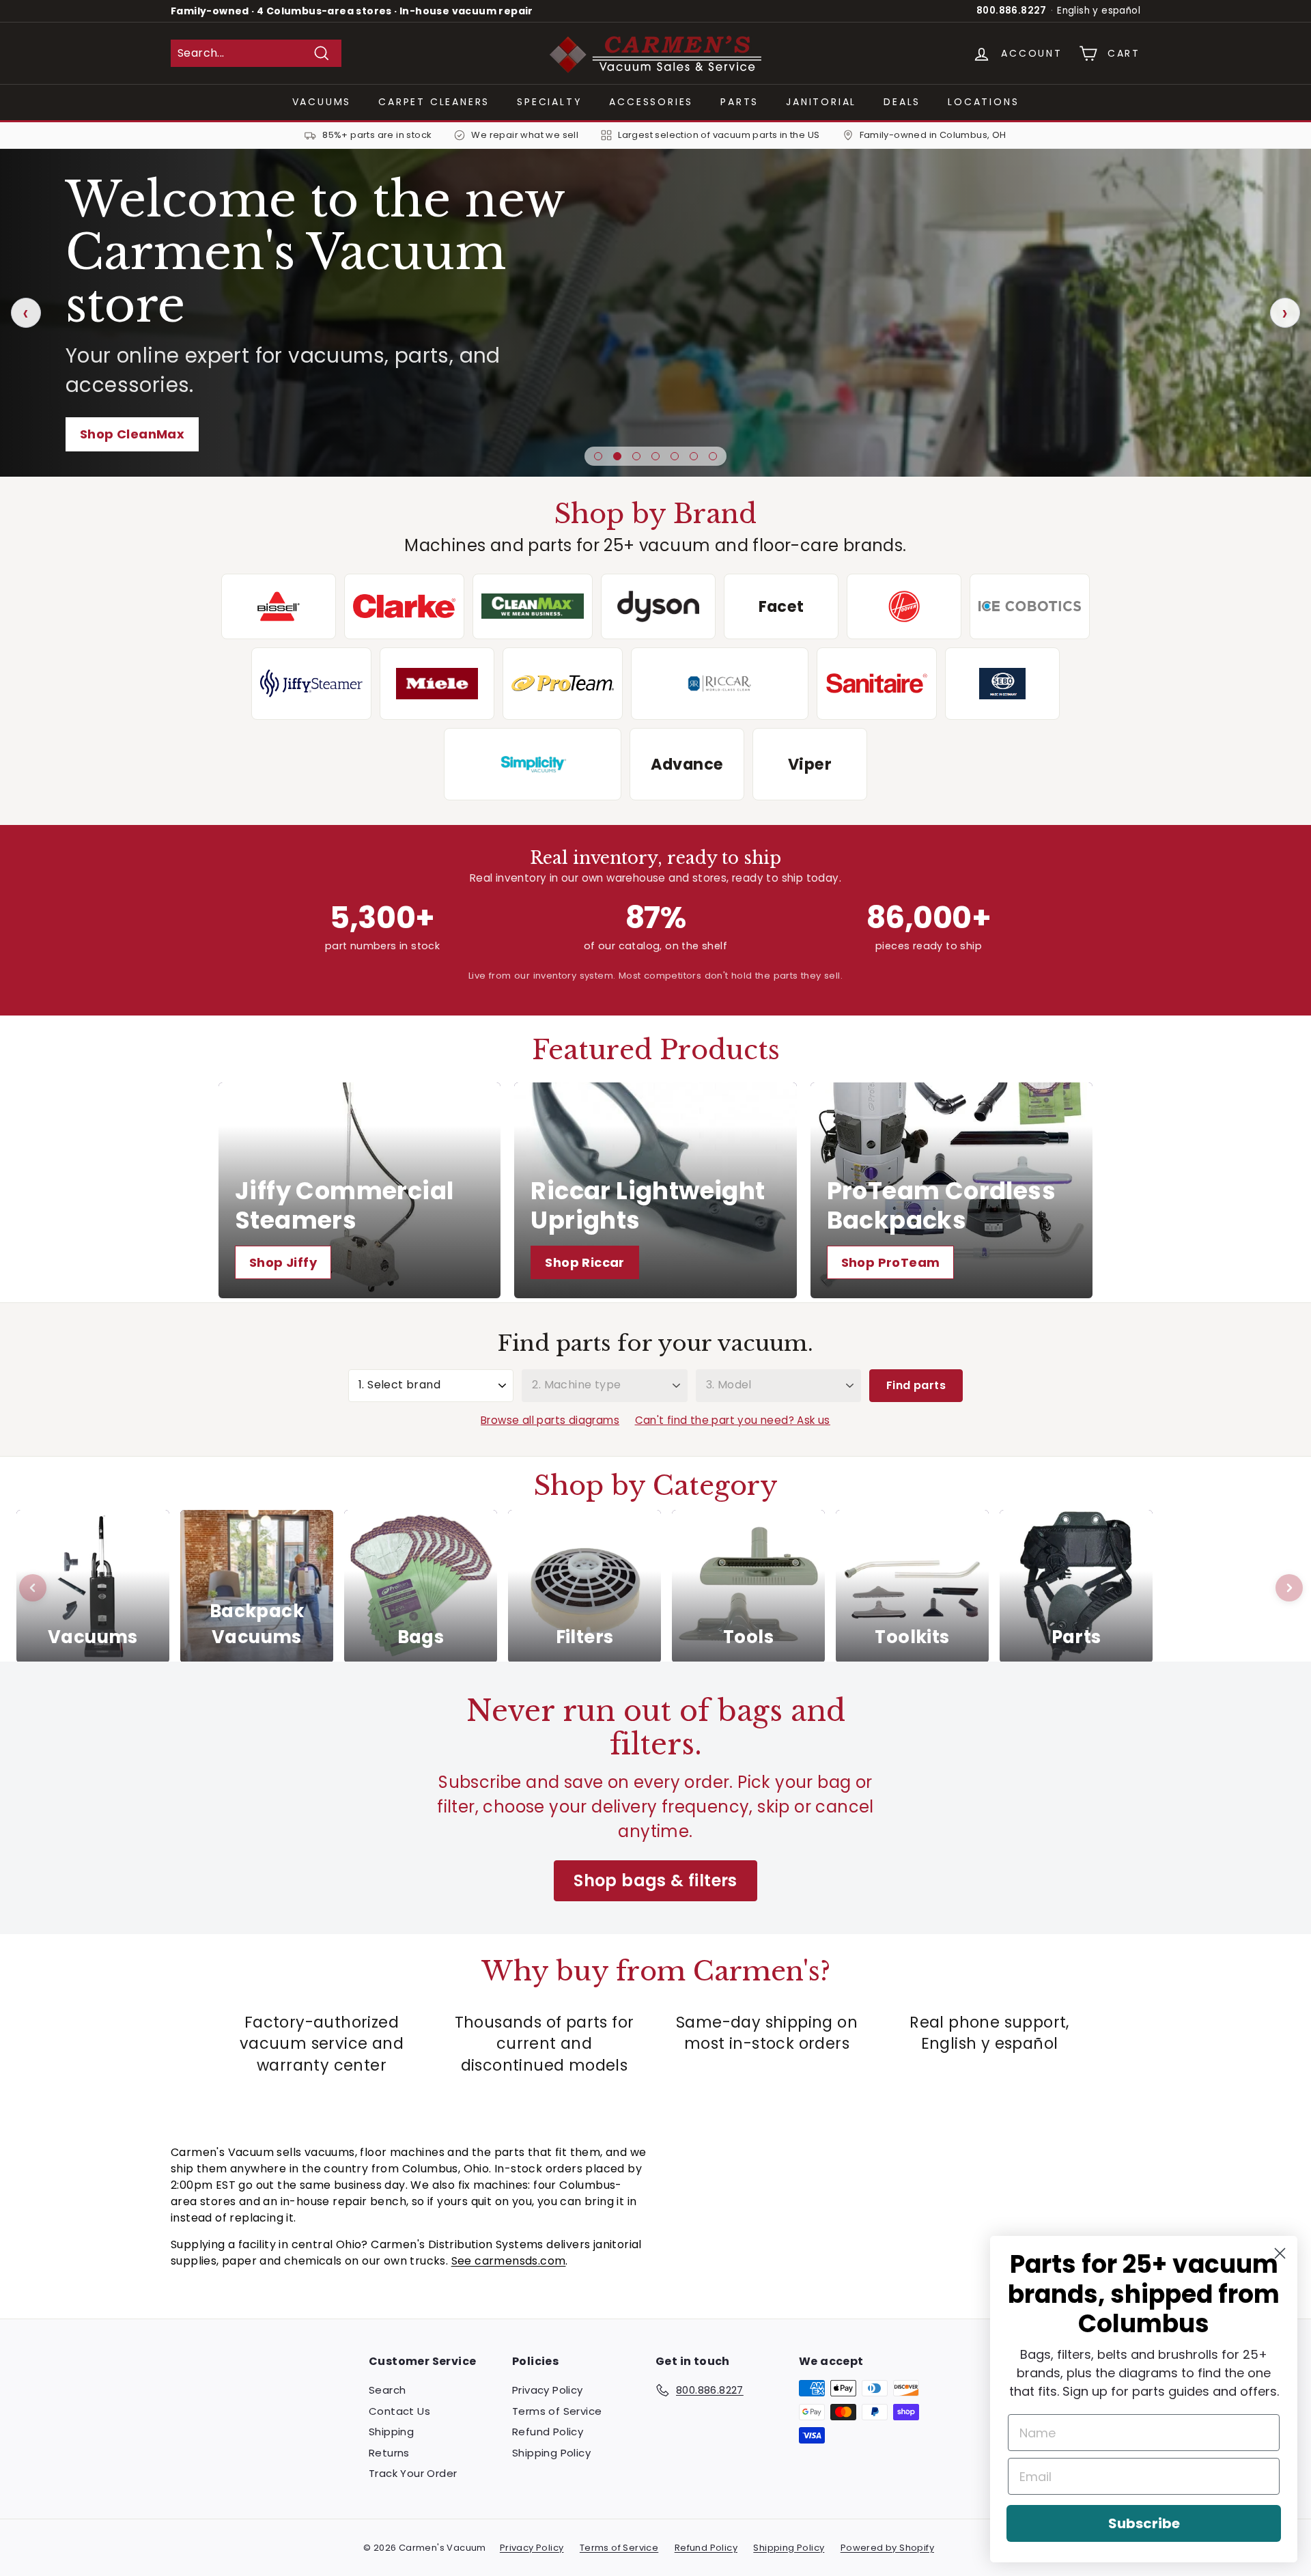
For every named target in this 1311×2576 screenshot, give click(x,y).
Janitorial (821, 102)
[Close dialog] (1280, 2253)
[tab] (598, 456)
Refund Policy (548, 2432)
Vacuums (322, 102)
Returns (389, 2453)
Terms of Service (557, 2411)
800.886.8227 (1012, 11)
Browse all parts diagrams (550, 1420)
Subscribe (1144, 2523)
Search (387, 2390)
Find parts (916, 1385)
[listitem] (279, 606)
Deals (902, 102)
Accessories (651, 102)
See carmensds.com (509, 2261)
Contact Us (399, 2411)
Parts (739, 102)
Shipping (391, 2432)
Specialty (549, 102)
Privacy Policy (548, 2390)
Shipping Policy (551, 2453)
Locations (983, 102)
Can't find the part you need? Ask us (733, 1420)
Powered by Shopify (887, 2548)
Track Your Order (413, 2473)
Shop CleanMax (132, 434)
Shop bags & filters (655, 1880)
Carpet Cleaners (434, 102)
